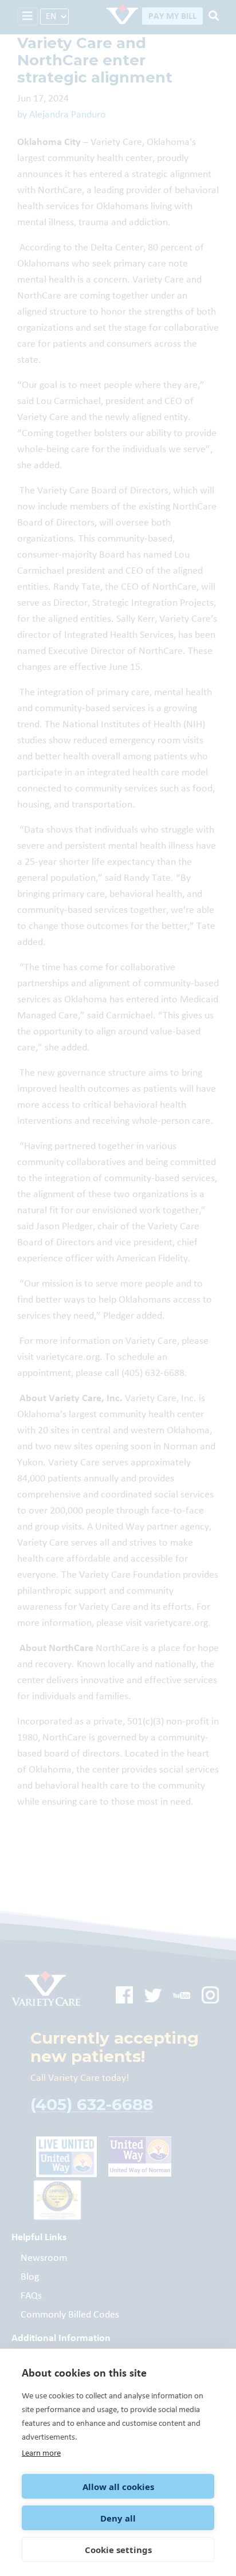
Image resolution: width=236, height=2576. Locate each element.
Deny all (118, 2518)
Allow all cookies (118, 2487)
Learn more (41, 2453)
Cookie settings (118, 2550)
